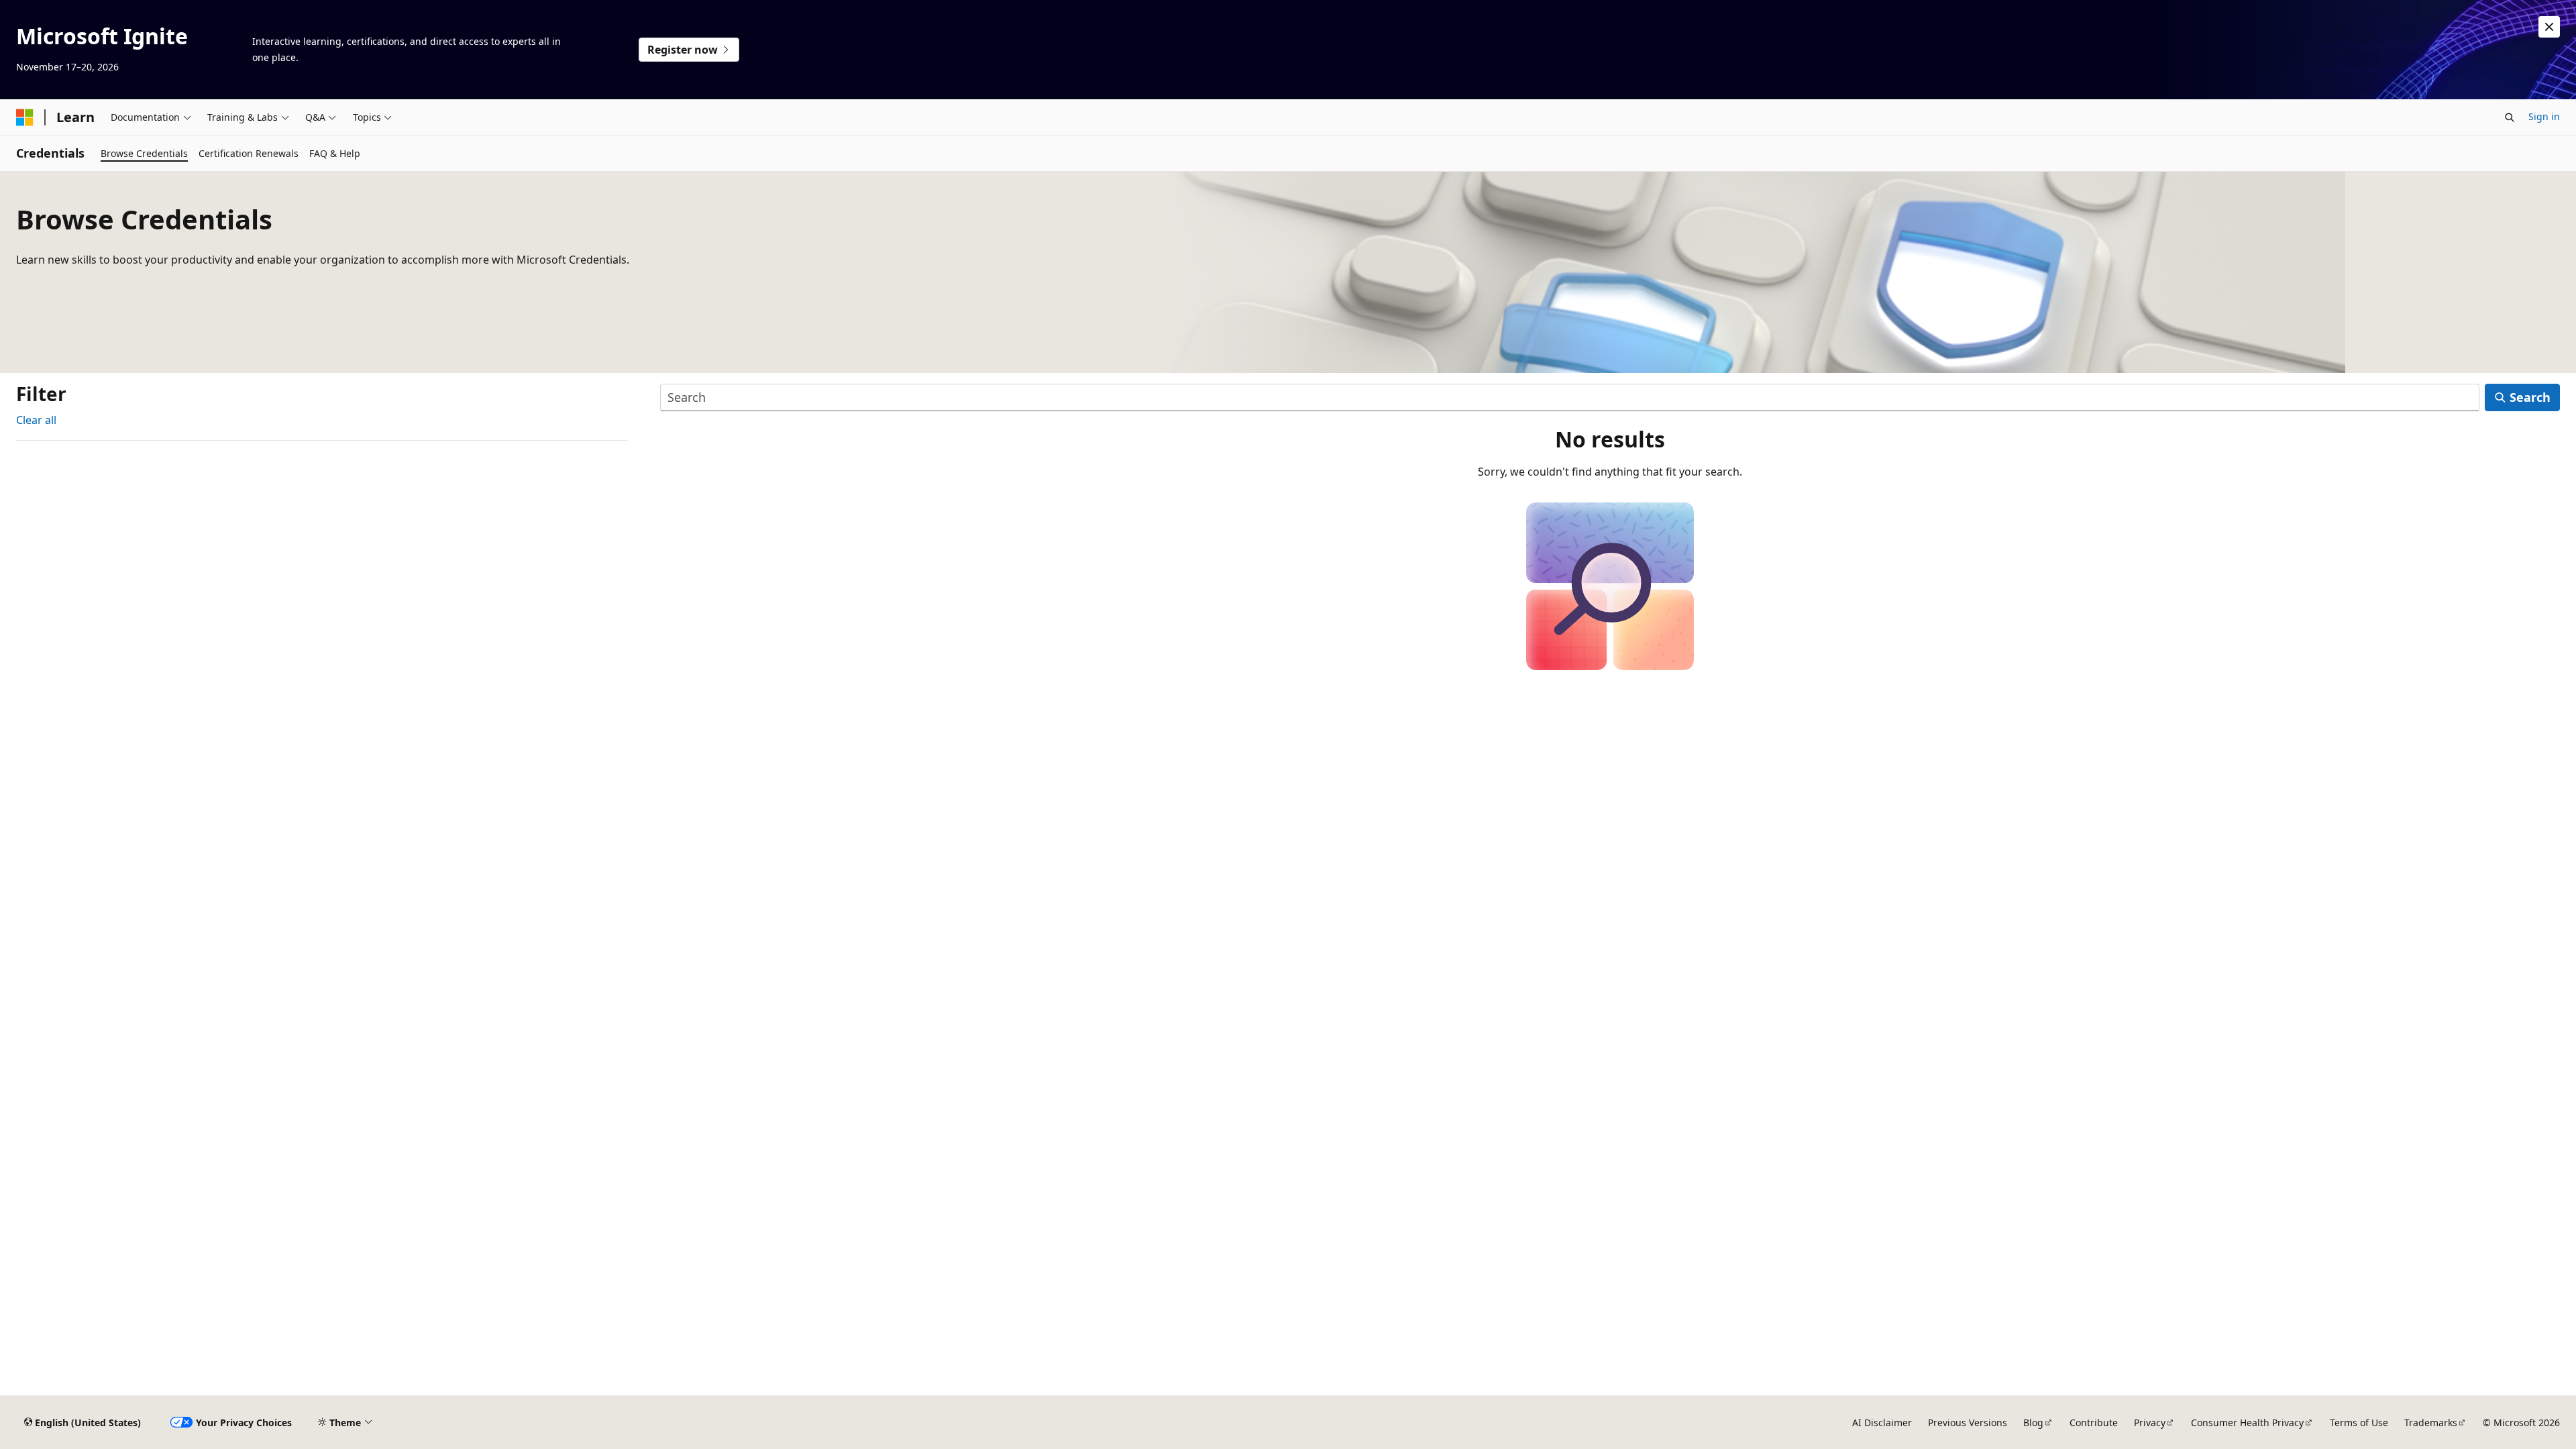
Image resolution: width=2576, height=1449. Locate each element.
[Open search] (2510, 117)
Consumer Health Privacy (2247, 1423)
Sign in (2544, 116)
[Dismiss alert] (2549, 27)
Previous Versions (1968, 1423)
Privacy (2150, 1423)
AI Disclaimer (1882, 1423)
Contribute (2094, 1423)
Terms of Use (2359, 1423)
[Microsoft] (25, 117)
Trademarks (2431, 1423)
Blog (2033, 1423)
